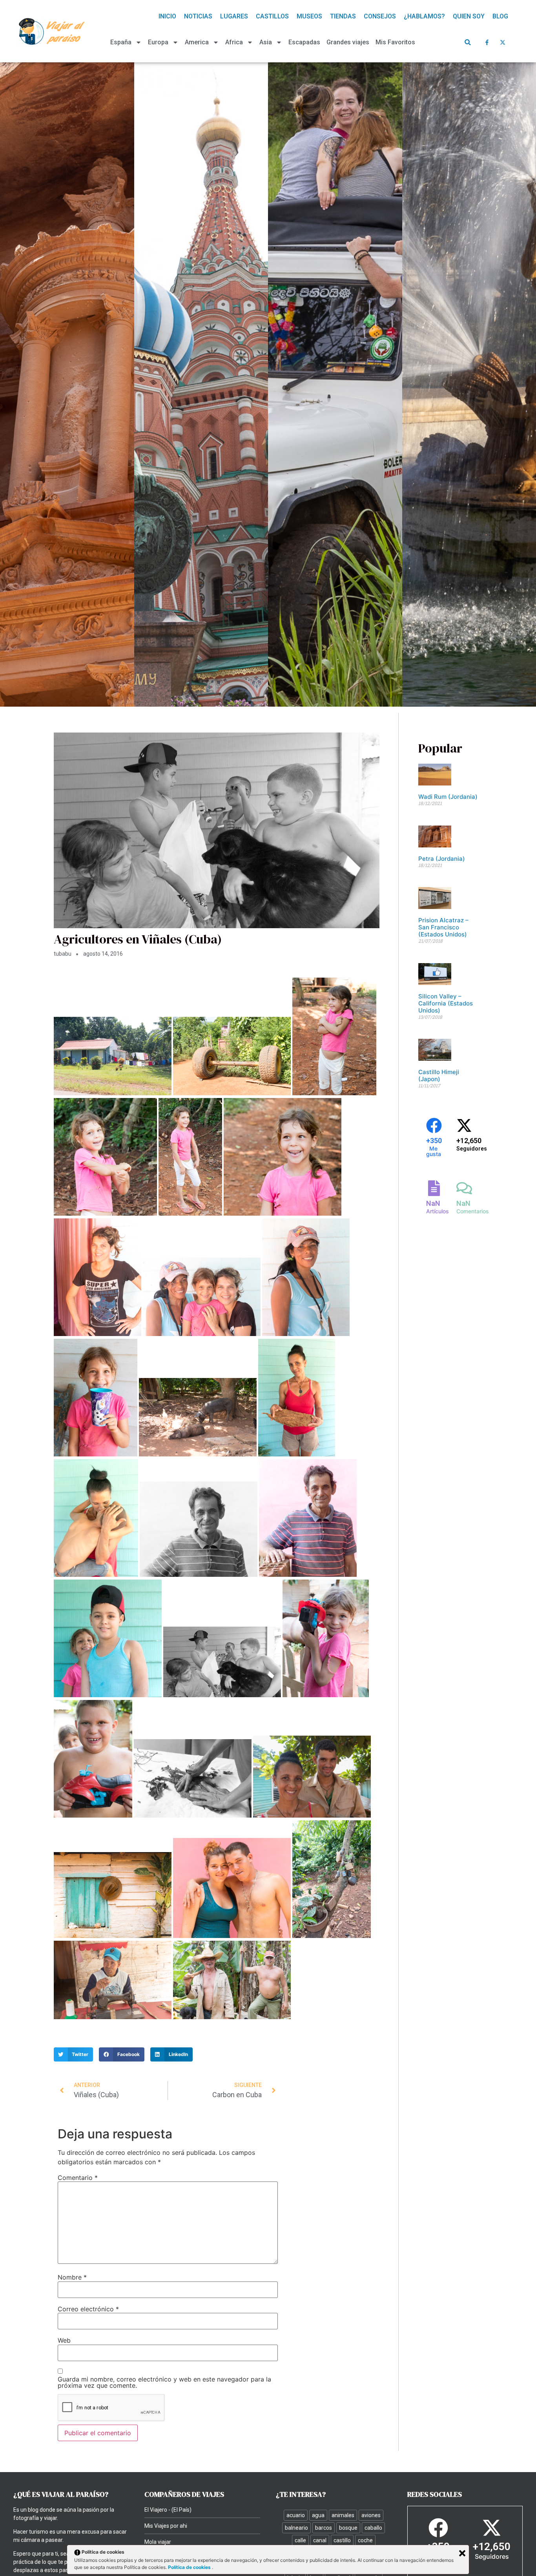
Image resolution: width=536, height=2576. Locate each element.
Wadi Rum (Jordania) (448, 797)
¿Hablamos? (424, 16)
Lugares (234, 16)
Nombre (72, 2277)
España (121, 42)
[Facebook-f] (487, 42)
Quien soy (469, 16)
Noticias (198, 16)
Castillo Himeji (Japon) (439, 1075)
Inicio (167, 16)
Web (64, 2340)
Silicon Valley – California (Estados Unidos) (446, 1003)
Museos (309, 16)
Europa (158, 42)
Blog (500, 16)
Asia (266, 42)
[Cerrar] (462, 2553)
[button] (468, 42)
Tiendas (343, 16)
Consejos (380, 16)
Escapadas (304, 42)
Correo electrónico (88, 2309)
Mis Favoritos (395, 42)
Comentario (78, 2178)
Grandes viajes (348, 42)
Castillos (272, 16)
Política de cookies (190, 2567)
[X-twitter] (503, 42)
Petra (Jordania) (442, 859)
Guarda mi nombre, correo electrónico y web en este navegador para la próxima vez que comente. (164, 2382)
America (197, 42)
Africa (234, 42)
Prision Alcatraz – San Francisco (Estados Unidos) (443, 927)
